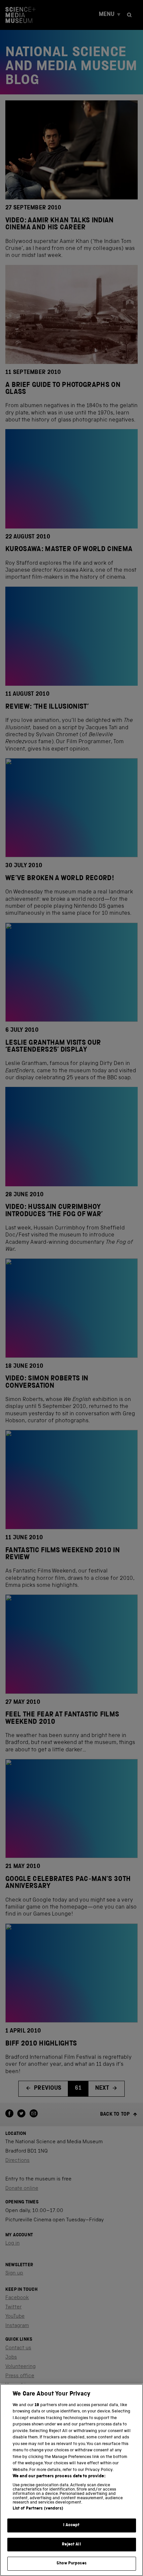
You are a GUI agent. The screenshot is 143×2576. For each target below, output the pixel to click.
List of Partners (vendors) (38, 2509)
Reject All (71, 2545)
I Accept (71, 2525)
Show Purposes (71, 2564)
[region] (71, 2480)
